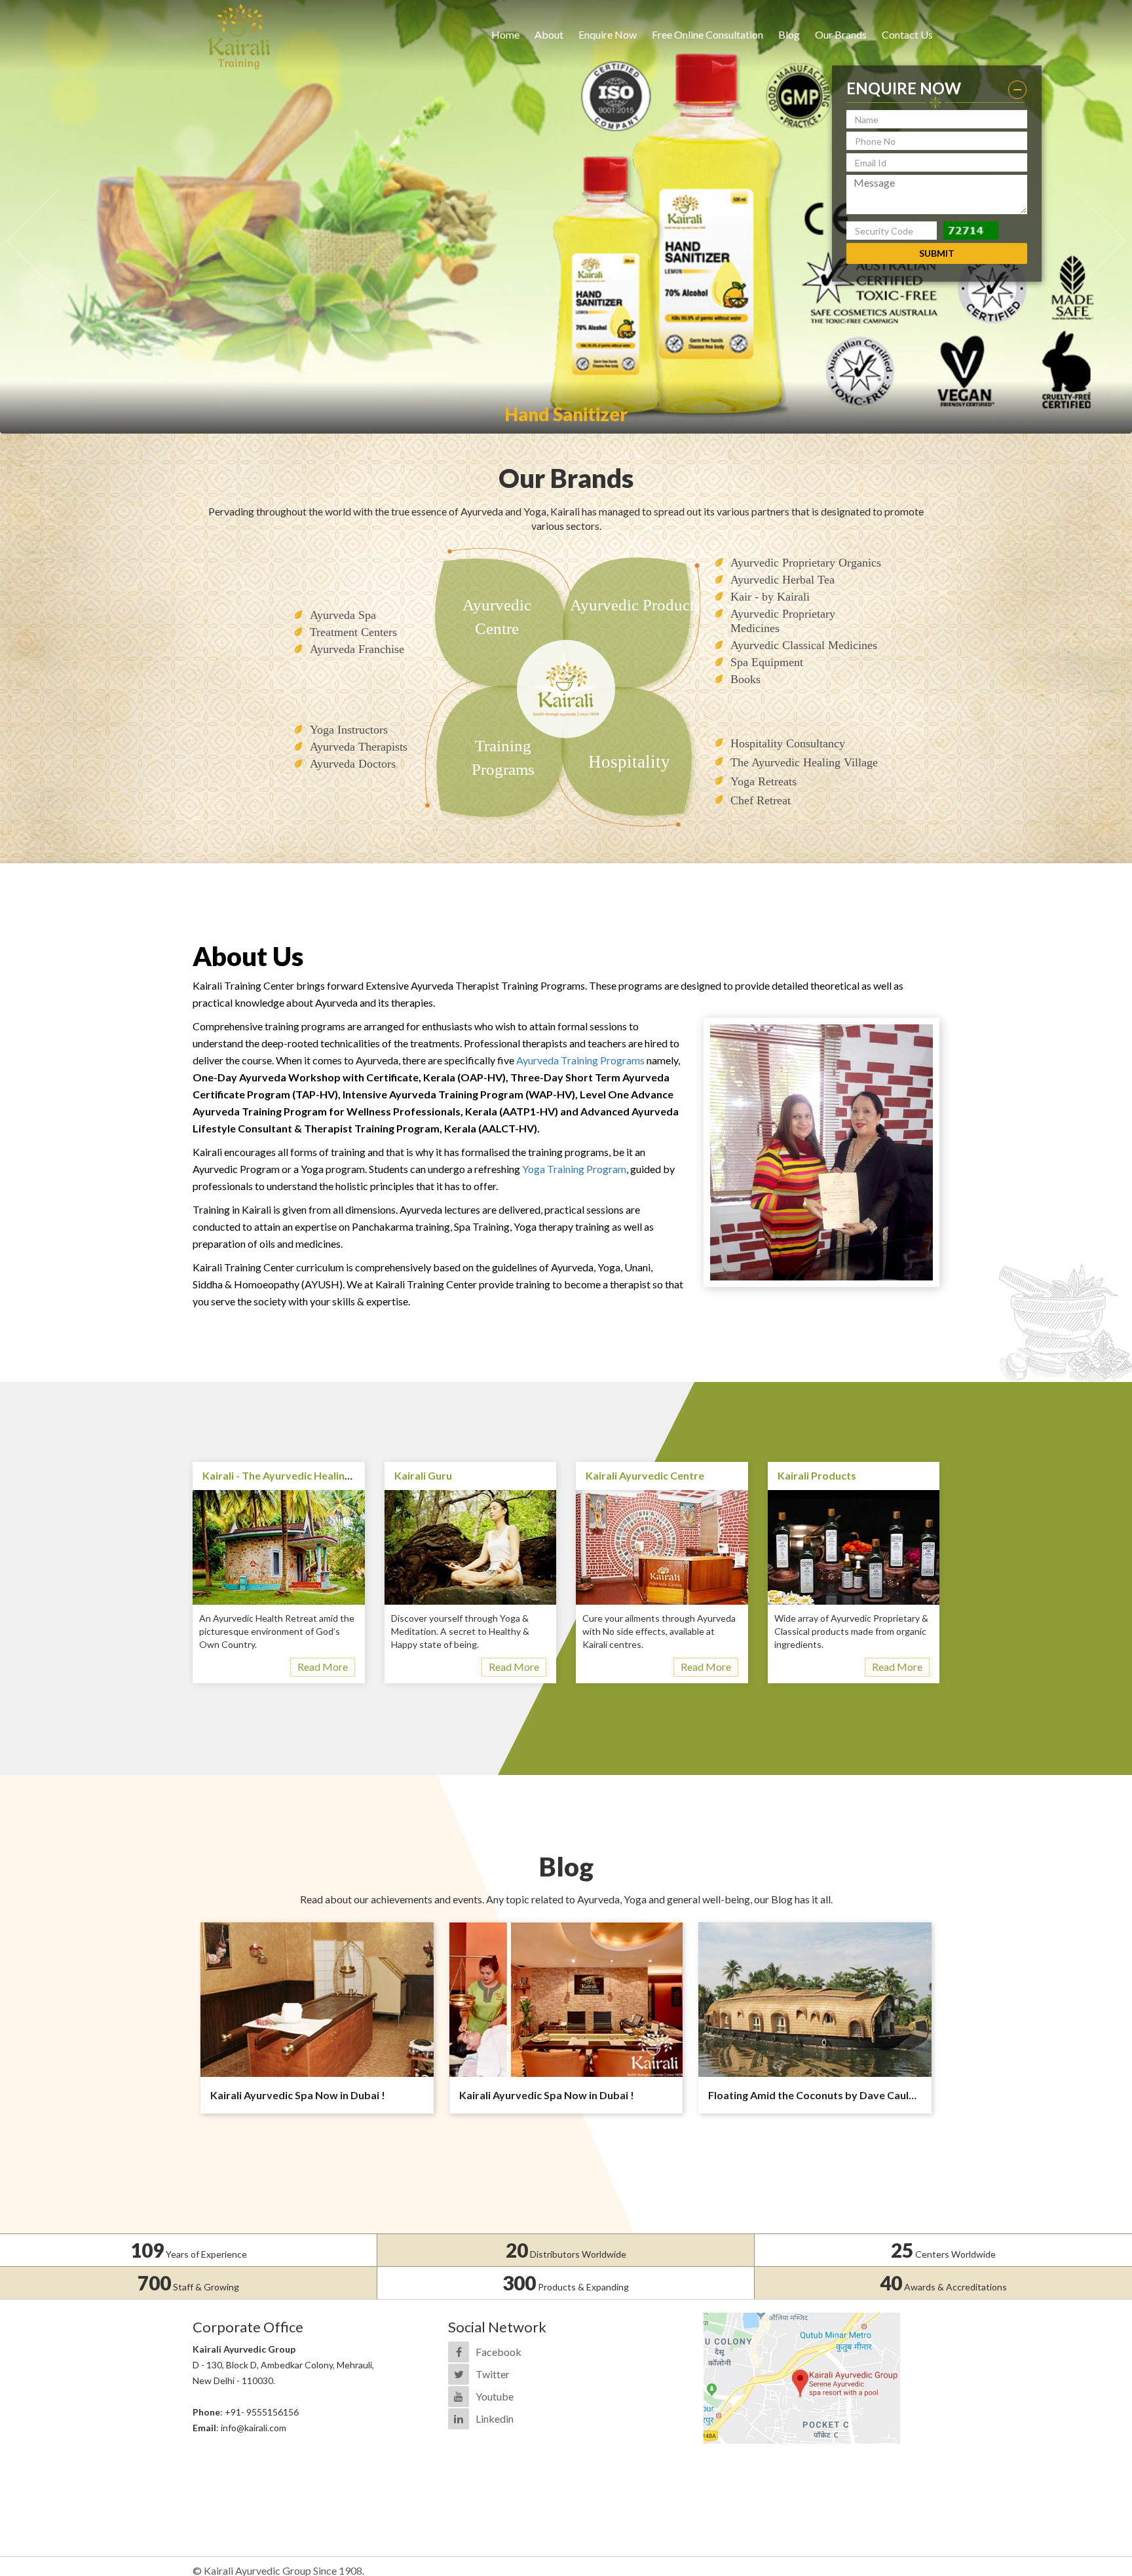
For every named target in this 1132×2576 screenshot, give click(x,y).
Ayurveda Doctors (353, 764)
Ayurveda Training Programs (580, 1060)
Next (1100, 241)
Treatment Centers (353, 632)
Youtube (495, 2396)
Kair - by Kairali (770, 597)
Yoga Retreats (764, 781)
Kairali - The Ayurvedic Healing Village (294, 1475)
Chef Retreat (761, 800)
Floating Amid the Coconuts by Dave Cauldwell (821, 2095)
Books (745, 679)
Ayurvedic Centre (497, 617)
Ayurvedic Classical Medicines (804, 645)
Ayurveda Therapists (359, 747)
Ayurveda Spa (343, 615)
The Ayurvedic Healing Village (804, 762)
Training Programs (503, 757)
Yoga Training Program (574, 1169)
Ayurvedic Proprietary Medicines (783, 621)
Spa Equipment (767, 662)
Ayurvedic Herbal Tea (783, 580)
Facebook (499, 2352)
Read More (323, 1667)
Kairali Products (817, 1475)
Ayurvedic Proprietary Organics (806, 563)
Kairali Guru (423, 1475)
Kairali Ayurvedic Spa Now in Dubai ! (298, 2095)
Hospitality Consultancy (788, 743)
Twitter (493, 2374)
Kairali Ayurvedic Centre (645, 1475)
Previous (32, 241)
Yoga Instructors (349, 730)
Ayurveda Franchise (357, 649)
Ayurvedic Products (635, 605)
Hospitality (629, 762)
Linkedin (495, 2418)
